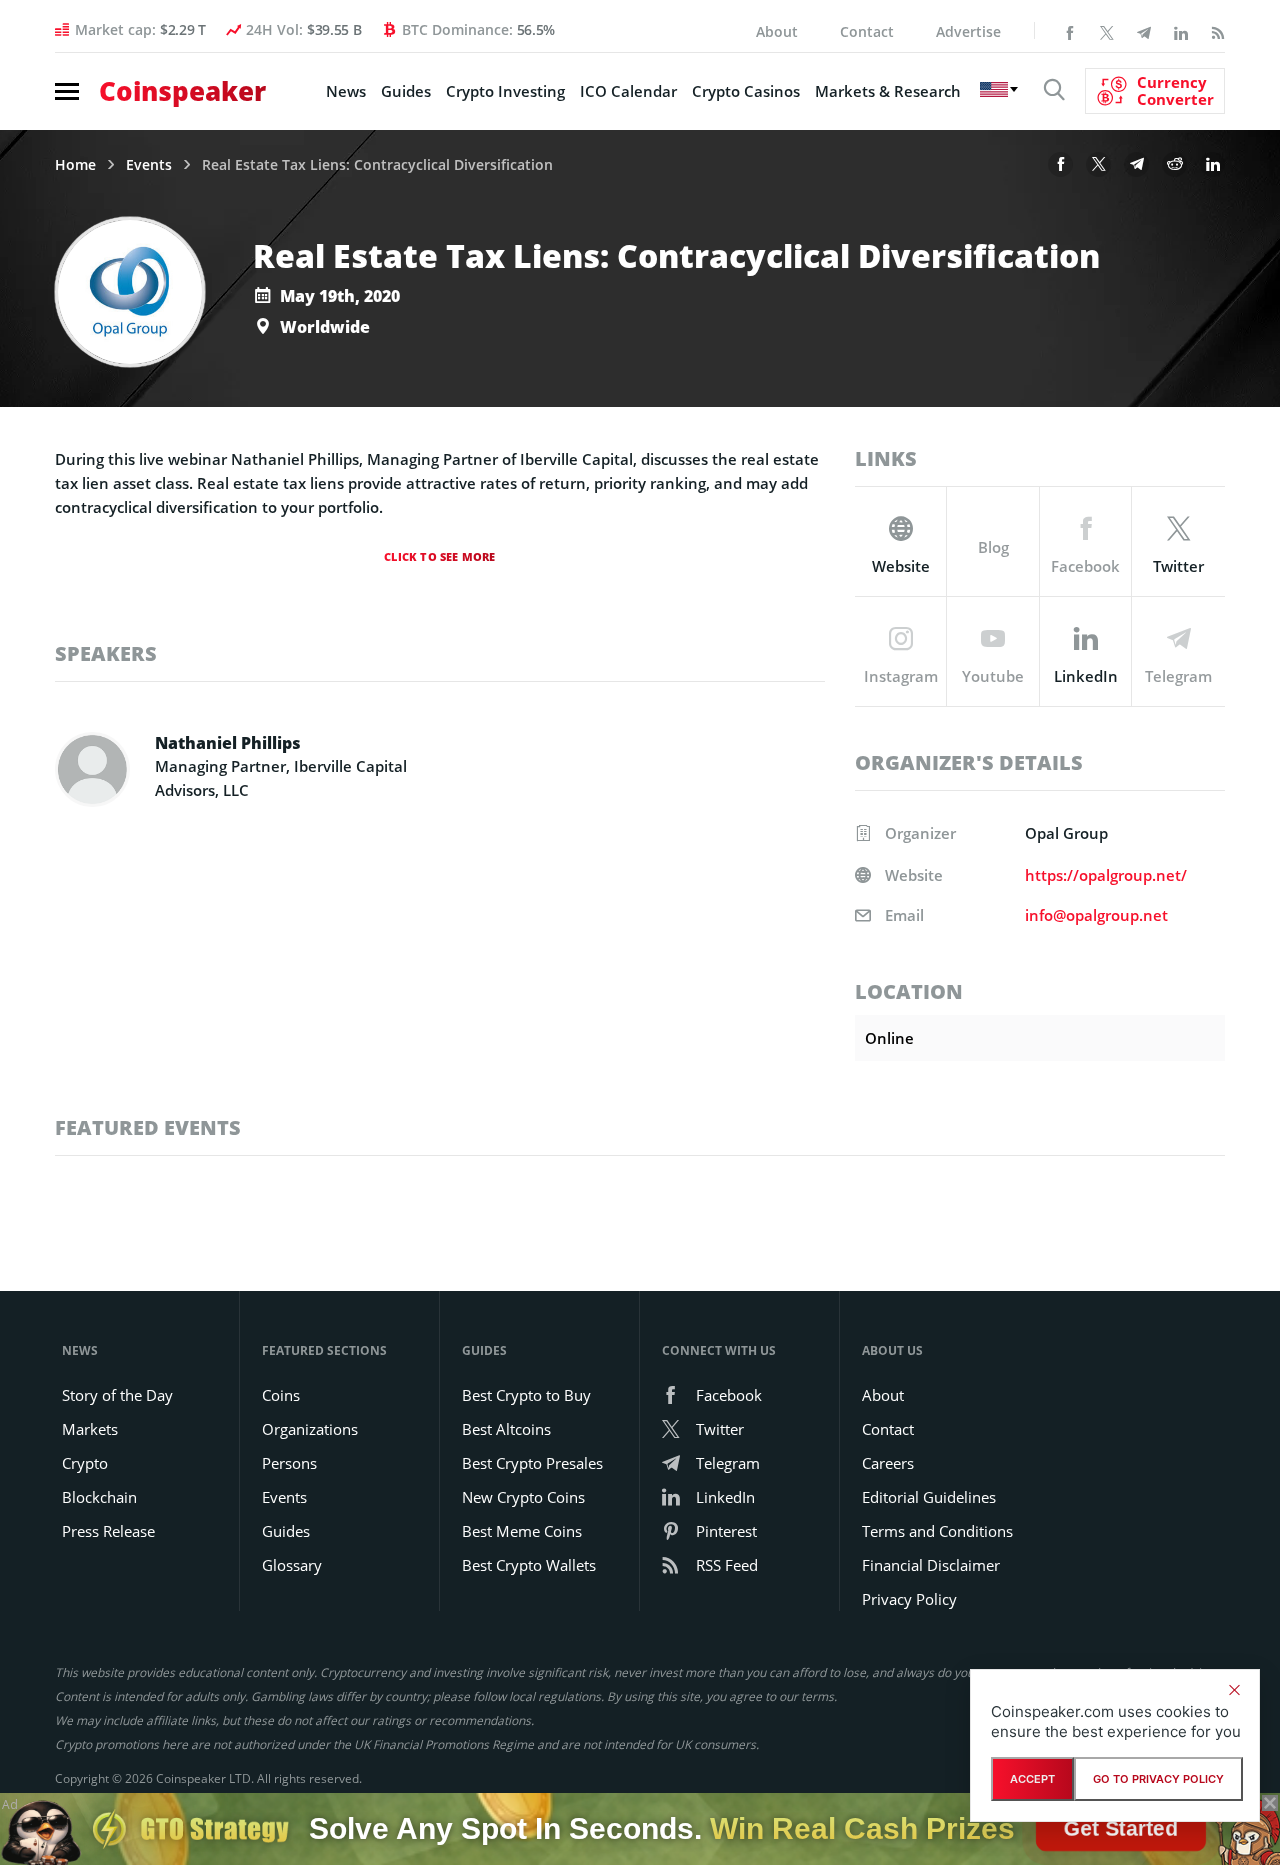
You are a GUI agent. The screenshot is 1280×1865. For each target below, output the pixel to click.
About (777, 31)
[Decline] (1234, 1690)
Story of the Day (117, 1395)
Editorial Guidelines (929, 1497)
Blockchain (99, 1497)
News (346, 91)
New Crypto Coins (523, 1497)
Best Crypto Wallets (529, 1565)
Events (149, 165)
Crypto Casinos (746, 91)
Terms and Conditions (937, 1531)
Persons (289, 1463)
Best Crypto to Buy (526, 1395)
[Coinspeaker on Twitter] (1107, 31)
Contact (867, 31)
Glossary (292, 1565)
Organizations (310, 1429)
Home (75, 165)
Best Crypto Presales (532, 1463)
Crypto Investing (505, 91)
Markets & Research (888, 91)
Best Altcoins (506, 1429)
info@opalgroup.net (1096, 915)
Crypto (85, 1463)
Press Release (108, 1531)
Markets (90, 1429)
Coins (281, 1395)
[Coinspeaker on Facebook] (1070, 31)
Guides (406, 91)
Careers (888, 1463)
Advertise (968, 31)
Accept (1032, 1779)
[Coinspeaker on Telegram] (1144, 31)
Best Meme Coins (522, 1531)
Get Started (1119, 1823)
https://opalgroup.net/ (1106, 875)
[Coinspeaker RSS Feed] (1218, 31)
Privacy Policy (909, 1599)
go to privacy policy (1158, 1779)
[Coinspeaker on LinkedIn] (1181, 31)
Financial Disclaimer (931, 1565)
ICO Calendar (628, 91)
